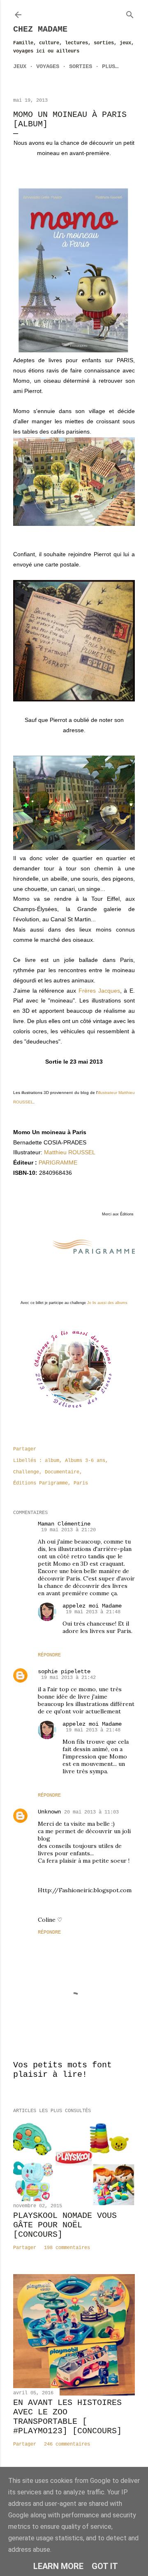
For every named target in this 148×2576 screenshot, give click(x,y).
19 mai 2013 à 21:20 (68, 1530)
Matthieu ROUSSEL (70, 1152)
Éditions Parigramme (40, 1483)
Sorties (81, 66)
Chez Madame (40, 29)
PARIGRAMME (58, 1162)
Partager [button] (25, 1449)
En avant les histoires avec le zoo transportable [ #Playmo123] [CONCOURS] (67, 2417)
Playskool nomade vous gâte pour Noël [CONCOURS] (65, 2225)
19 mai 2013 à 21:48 (93, 1612)
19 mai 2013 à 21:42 (68, 1678)
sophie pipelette (64, 1672)
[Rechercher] (130, 13)
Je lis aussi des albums (107, 1303)
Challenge (26, 1472)
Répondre (49, 1655)
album (52, 1461)
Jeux (20, 66)
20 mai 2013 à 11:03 (91, 1812)
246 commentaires (67, 2444)
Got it (105, 2566)
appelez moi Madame (92, 1606)
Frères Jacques (99, 991)
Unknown (49, 1812)
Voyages (48, 66)
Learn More (58, 2566)
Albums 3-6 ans (85, 1461)
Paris (81, 1483)
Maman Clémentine (64, 1524)
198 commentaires (67, 2248)
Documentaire (62, 1472)
